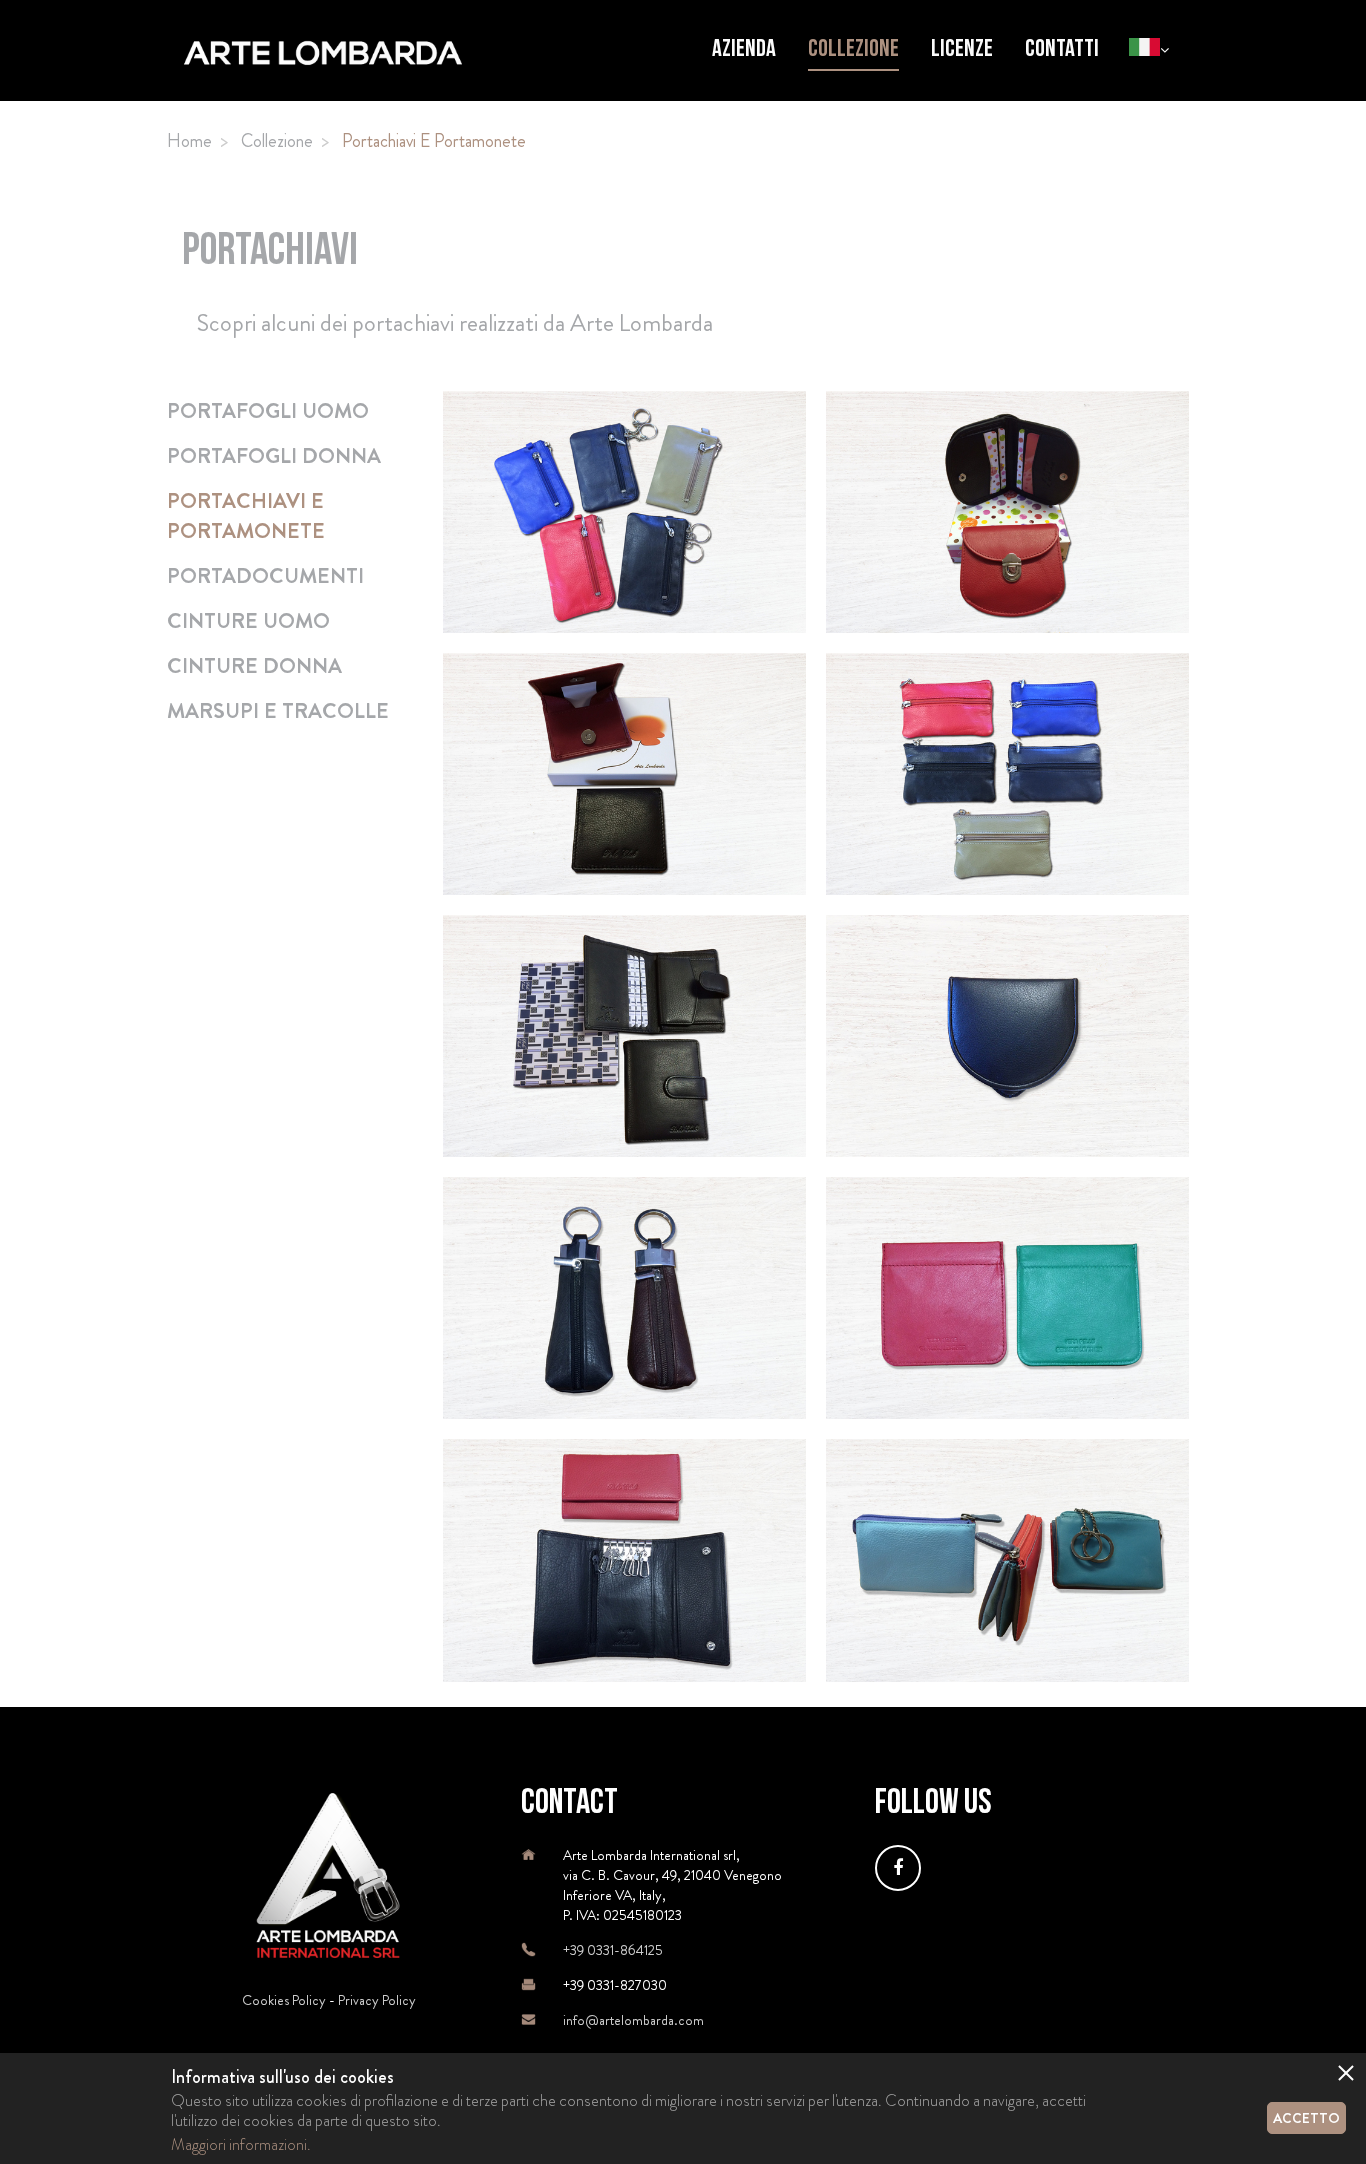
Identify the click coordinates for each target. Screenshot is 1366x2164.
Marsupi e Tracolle (278, 711)
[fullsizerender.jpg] (624, 1298)
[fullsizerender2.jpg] (1007, 1298)
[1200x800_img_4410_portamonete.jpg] (1007, 774)
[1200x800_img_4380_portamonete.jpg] (1007, 512)
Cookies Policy (284, 2000)
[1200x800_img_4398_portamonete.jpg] (624, 774)
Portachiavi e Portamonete (246, 516)
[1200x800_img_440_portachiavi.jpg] (624, 512)
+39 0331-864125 (613, 1950)
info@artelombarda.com (633, 2020)
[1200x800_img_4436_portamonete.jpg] (624, 1036)
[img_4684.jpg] (1007, 1036)
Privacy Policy (377, 2000)
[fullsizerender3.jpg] (624, 1560)
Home (189, 141)
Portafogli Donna (274, 456)
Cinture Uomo (248, 621)
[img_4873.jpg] (1007, 1560)
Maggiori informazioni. (241, 2144)
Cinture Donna (254, 666)
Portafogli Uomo (268, 411)
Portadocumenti (265, 576)
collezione (277, 141)
